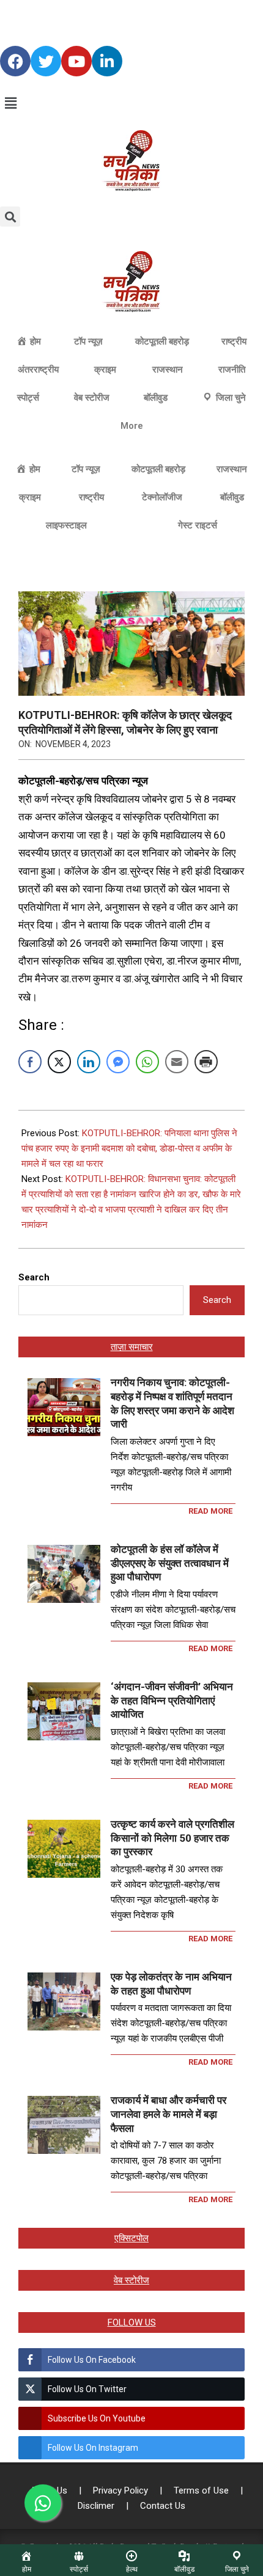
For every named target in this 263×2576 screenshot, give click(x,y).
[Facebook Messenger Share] (118, 1062)
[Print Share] (206, 1062)
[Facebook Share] (30, 1062)
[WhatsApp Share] (147, 1062)
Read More (210, 1511)
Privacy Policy (122, 2490)
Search (34, 1277)
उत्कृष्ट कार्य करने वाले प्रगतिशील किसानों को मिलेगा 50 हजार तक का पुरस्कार (172, 1838)
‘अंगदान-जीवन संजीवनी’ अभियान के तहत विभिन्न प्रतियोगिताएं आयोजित (172, 1700)
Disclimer (97, 2506)
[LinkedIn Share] (89, 1062)
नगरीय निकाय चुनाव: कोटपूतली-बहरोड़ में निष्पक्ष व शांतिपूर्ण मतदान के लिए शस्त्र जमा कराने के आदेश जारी (172, 1403)
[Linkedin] (107, 61)
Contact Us (163, 2506)
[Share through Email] (177, 1062)
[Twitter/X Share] (59, 1062)
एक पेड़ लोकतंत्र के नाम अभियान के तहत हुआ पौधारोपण (171, 1984)
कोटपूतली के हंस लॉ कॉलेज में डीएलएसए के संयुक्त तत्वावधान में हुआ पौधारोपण (170, 1563)
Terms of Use (202, 2490)
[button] (131, 103)
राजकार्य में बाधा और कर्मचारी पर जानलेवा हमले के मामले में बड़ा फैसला (169, 2114)
